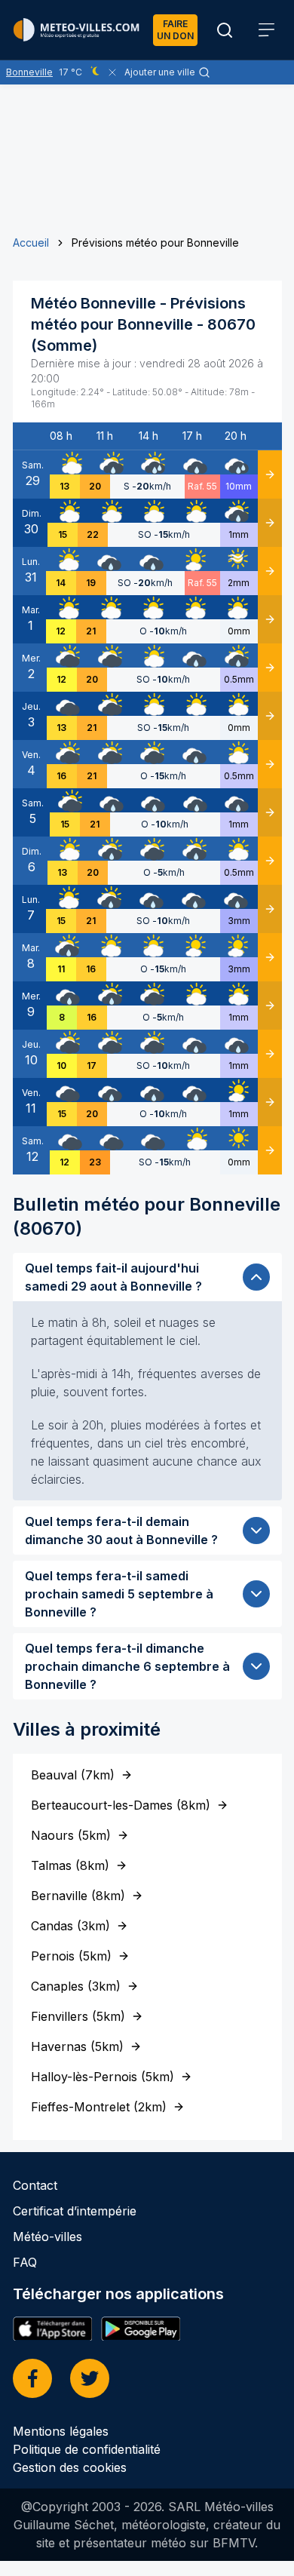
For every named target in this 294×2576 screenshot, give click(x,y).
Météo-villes (47, 2237)
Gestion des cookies (70, 2467)
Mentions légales (61, 2431)
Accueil (31, 243)
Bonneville (29, 72)
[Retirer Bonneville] (112, 72)
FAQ (25, 2262)
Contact (35, 2185)
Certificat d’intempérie (75, 2211)
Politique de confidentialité (87, 2449)
